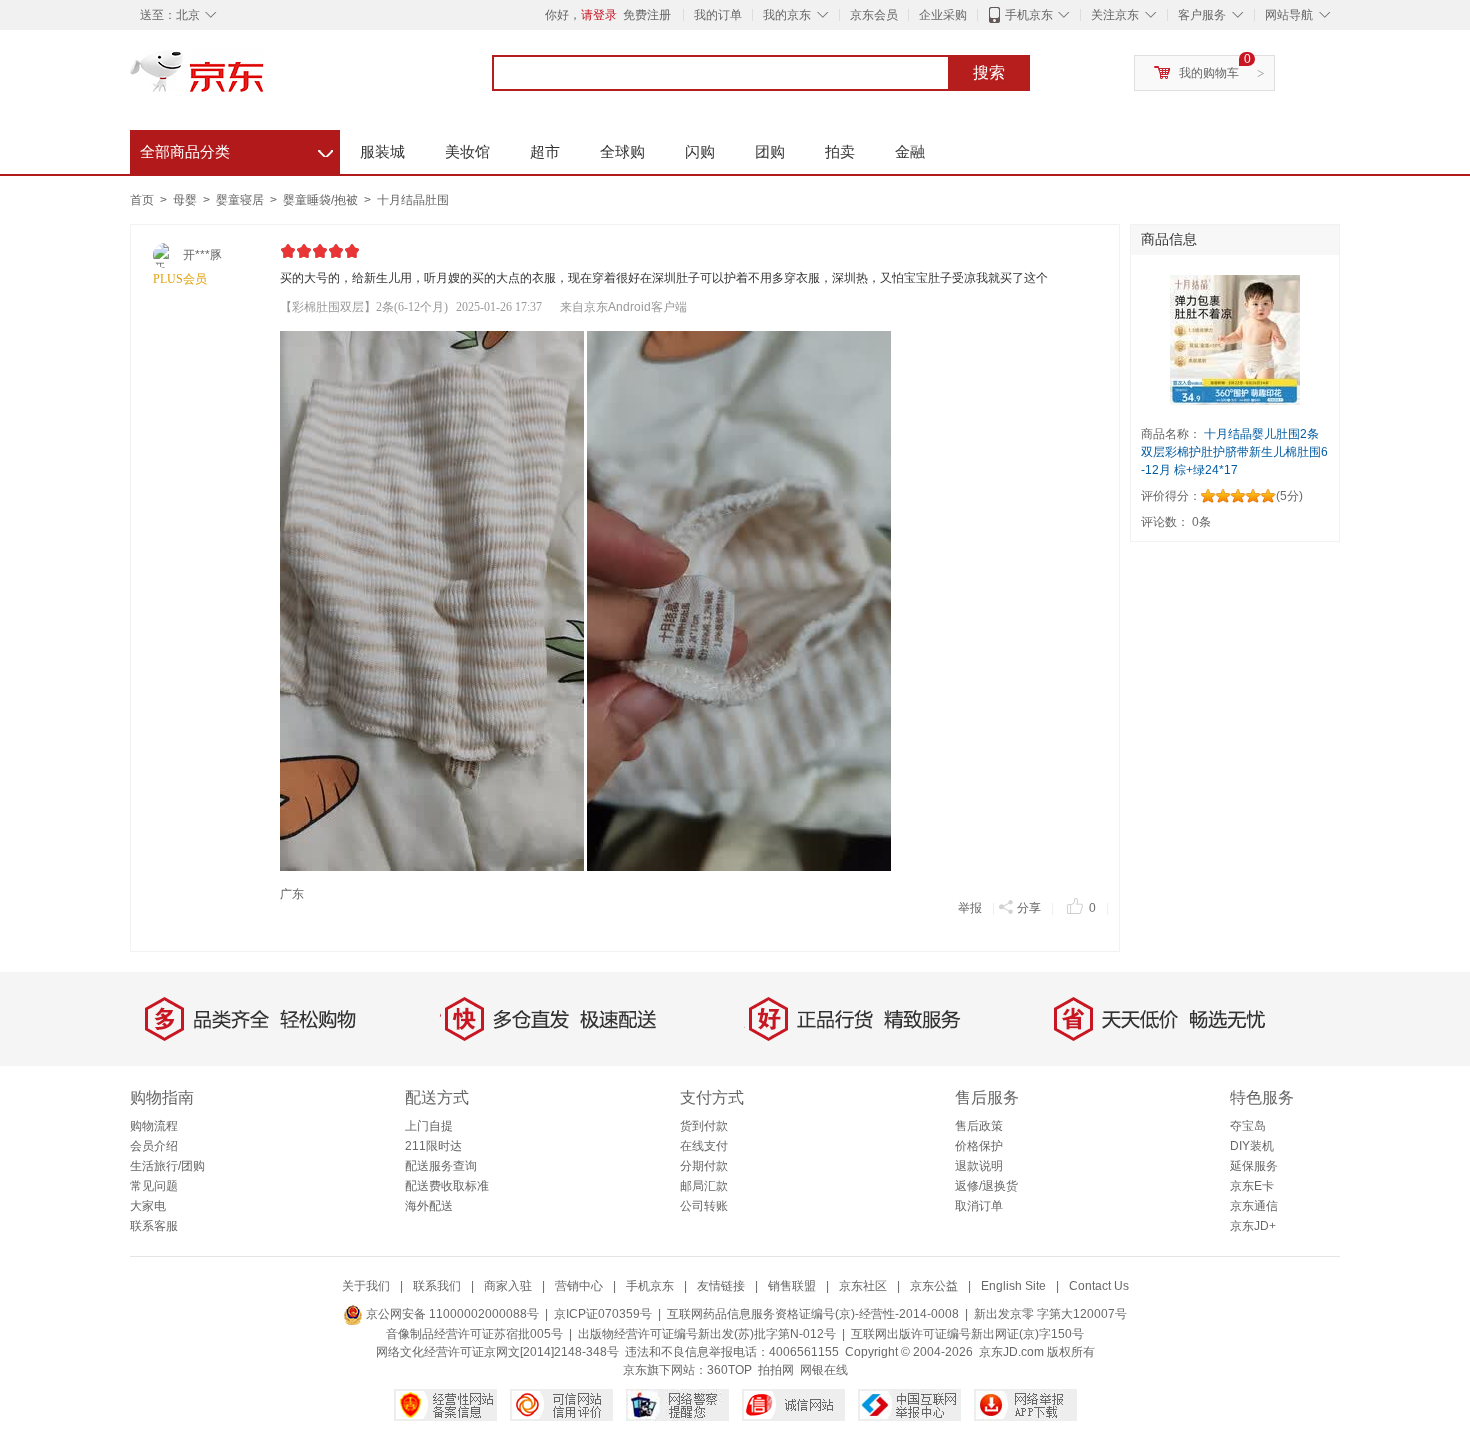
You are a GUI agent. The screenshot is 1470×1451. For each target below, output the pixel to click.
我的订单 (718, 15)
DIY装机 (1252, 1146)
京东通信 (1254, 1206)
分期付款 (704, 1166)
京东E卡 (1252, 1186)
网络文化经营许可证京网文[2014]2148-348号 (497, 1352)
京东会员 (874, 15)
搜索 (989, 72)
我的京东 (787, 15)
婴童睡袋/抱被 (322, 200)
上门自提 (429, 1126)
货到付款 (704, 1126)
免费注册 (647, 15)
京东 (265, 80)
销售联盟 (792, 1286)
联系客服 (154, 1226)
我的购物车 (1209, 73)
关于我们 (366, 1286)
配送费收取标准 (447, 1186)
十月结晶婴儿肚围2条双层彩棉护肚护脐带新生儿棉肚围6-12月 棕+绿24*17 (1234, 452)
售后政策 (979, 1126)
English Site (1013, 1286)
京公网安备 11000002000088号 (451, 1314)
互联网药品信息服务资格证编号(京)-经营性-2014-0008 (813, 1314)
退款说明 (979, 1166)
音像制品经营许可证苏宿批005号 (474, 1334)
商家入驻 (508, 1286)
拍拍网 (776, 1370)
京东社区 (863, 1286)
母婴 (186, 200)
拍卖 (840, 151)
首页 (142, 200)
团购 (770, 151)
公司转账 (704, 1206)
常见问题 (154, 1186)
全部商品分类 (236, 149)
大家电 (148, 1206)
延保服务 (1254, 1166)
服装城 (382, 151)
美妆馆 (467, 151)
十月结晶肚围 (413, 200)
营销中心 (579, 1286)
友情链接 (721, 1286)
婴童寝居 (241, 200)
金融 (910, 151)
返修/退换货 (986, 1186)
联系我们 (437, 1286)
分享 (1029, 908)
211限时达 (433, 1146)
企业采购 (943, 15)
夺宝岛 (1248, 1126)
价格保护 (979, 1146)
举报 (970, 908)
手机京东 (1029, 15)
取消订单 (979, 1206)
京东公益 (934, 1286)
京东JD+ (1253, 1226)
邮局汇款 (704, 1186)
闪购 (700, 151)
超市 (545, 151)
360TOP (729, 1370)
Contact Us (1099, 1286)
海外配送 (429, 1206)
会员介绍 (154, 1146)
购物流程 (154, 1126)
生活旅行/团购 (167, 1166)
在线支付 (704, 1146)
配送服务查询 (441, 1166)
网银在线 (824, 1370)
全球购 (622, 151)
